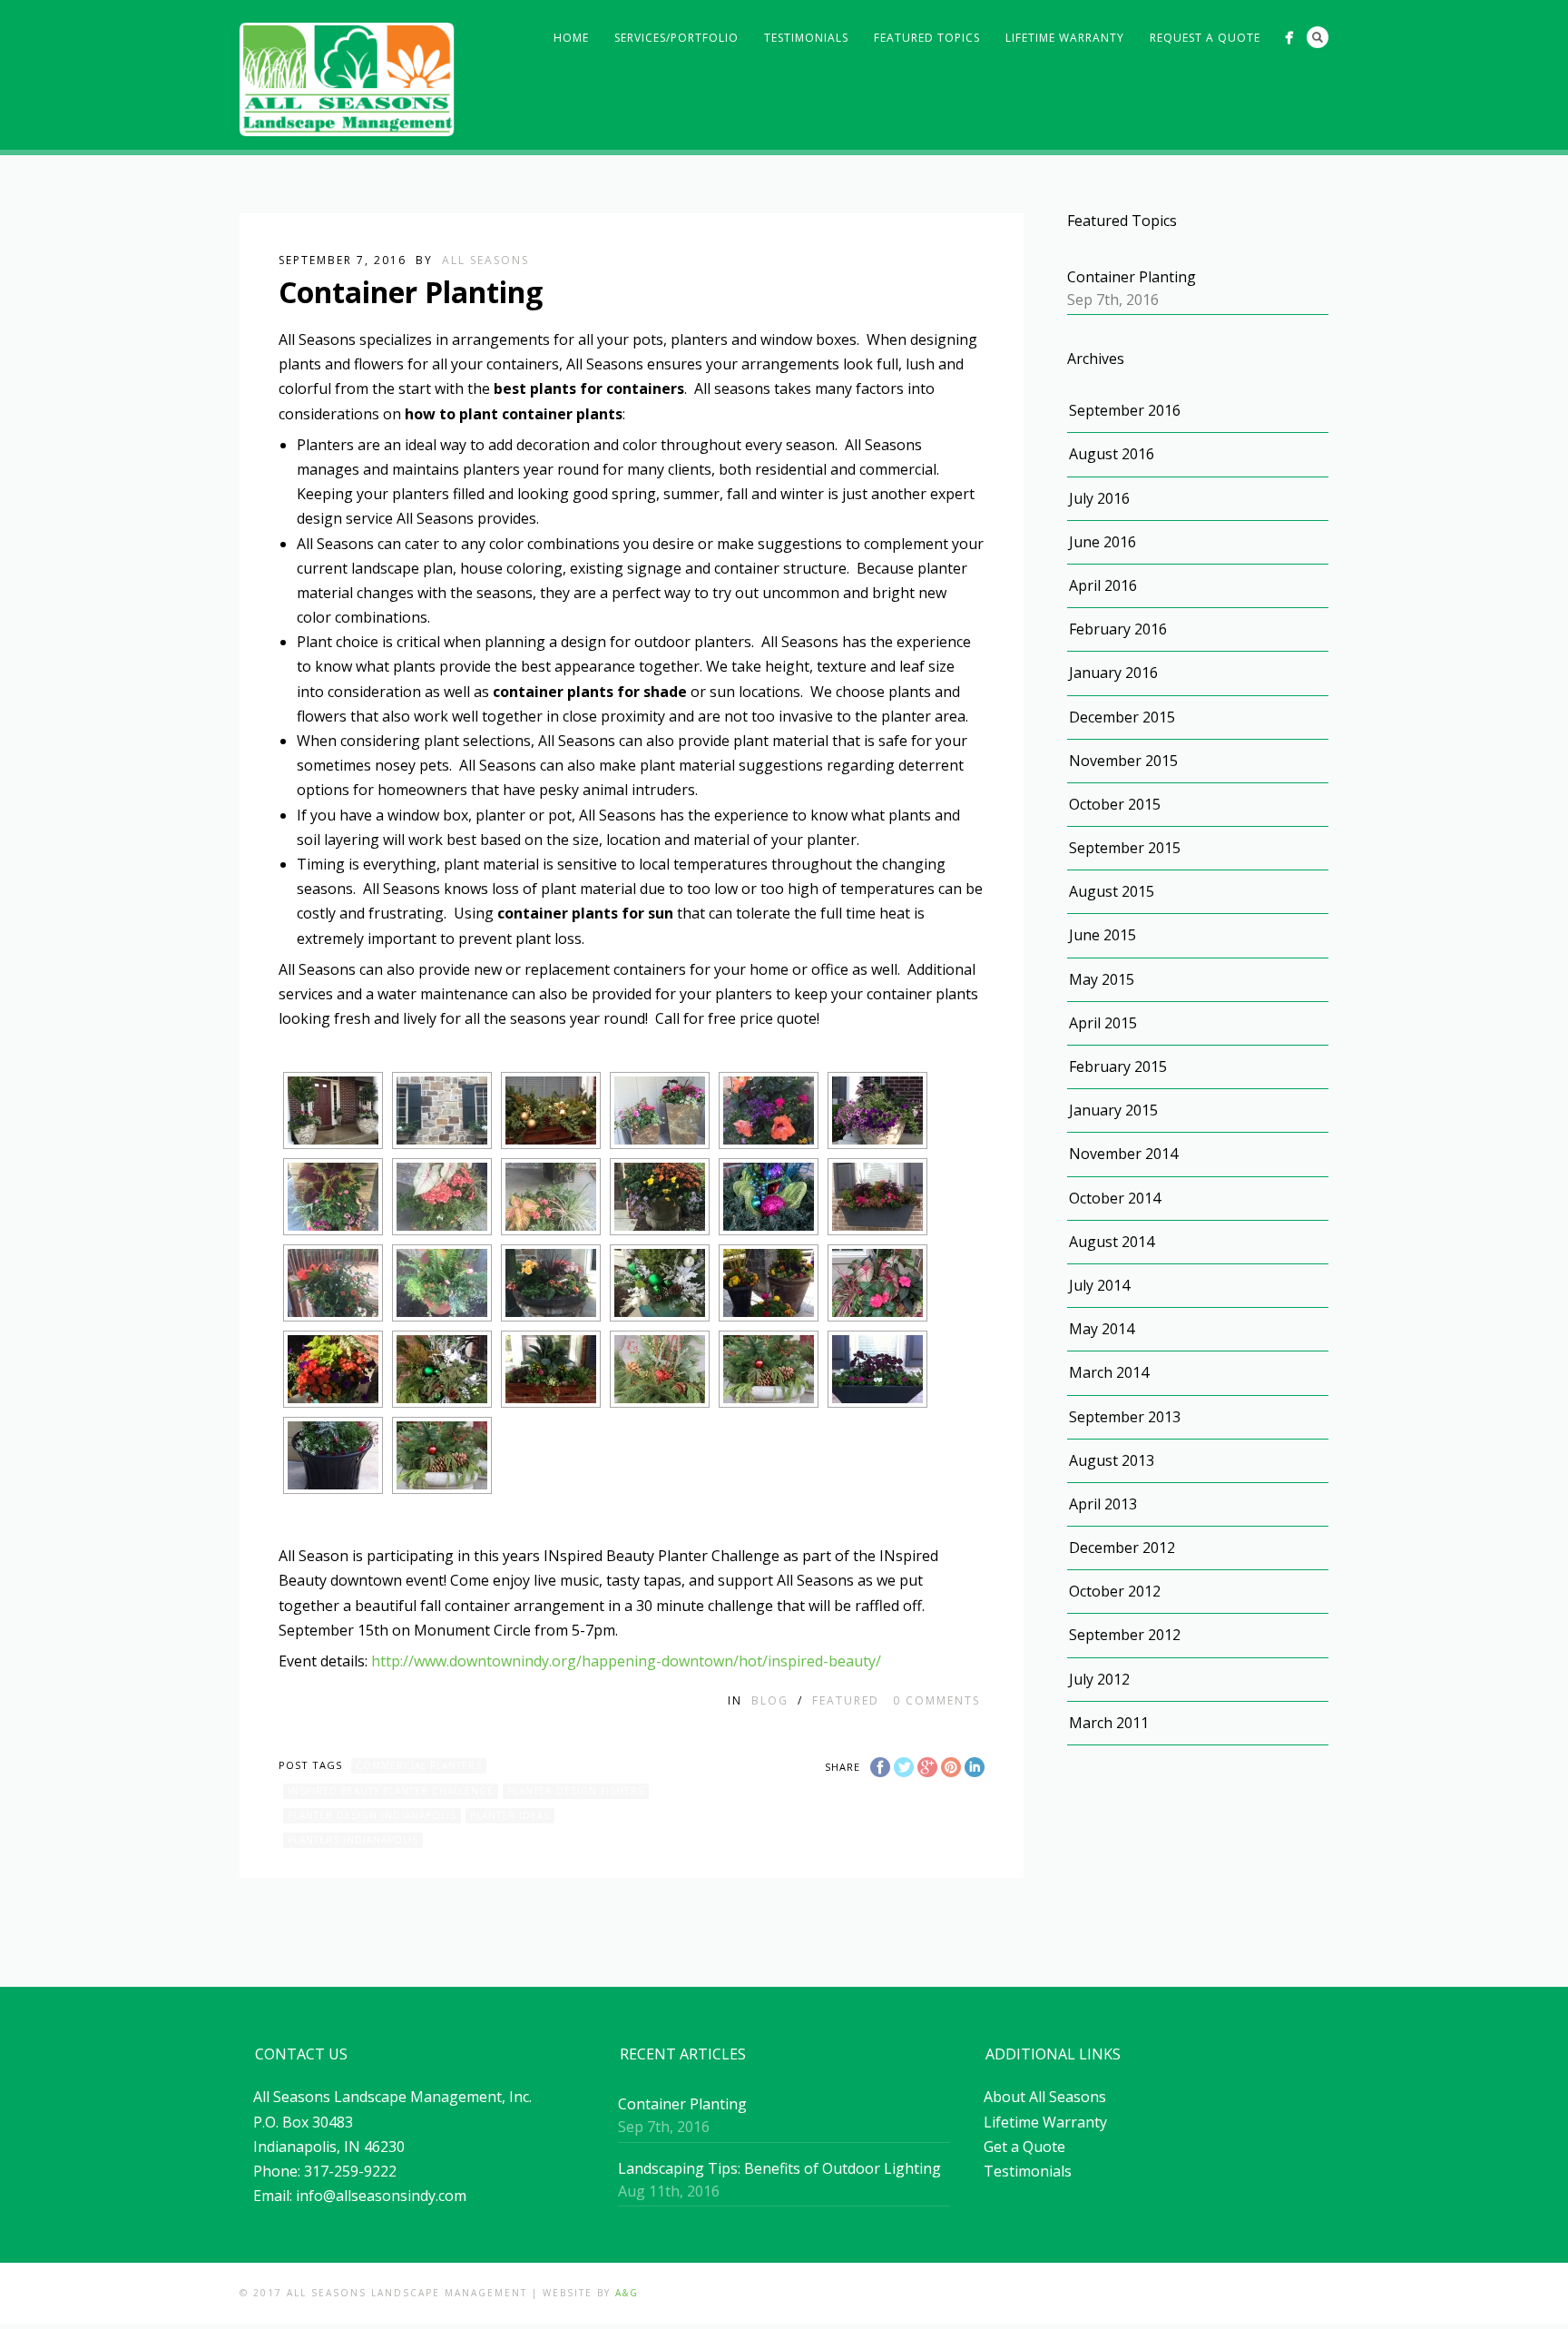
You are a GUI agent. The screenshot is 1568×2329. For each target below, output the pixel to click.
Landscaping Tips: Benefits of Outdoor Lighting (779, 2168)
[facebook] (1289, 38)
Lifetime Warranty (1065, 38)
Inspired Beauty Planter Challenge (391, 1791)
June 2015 (1102, 935)
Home (571, 38)
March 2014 (1109, 1372)
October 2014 (1115, 1198)
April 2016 (1103, 585)
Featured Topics (927, 38)
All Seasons (485, 260)
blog (770, 1700)
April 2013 (1103, 1504)
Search (1318, 37)
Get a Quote (1024, 2147)
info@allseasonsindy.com (381, 2196)
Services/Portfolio (676, 38)
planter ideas (510, 1815)
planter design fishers (576, 1791)
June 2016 (1102, 542)
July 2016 (1099, 498)
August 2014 (1112, 1242)
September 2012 (1125, 1635)
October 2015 (1115, 804)
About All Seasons (1045, 2097)
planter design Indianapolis (372, 1815)
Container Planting (1132, 277)
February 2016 (1118, 629)
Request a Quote (1205, 38)
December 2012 (1122, 1548)
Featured (846, 1700)
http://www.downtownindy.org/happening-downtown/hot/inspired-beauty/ (626, 1661)
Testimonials (806, 38)
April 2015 (1103, 1023)
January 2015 (1113, 1110)
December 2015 (1122, 717)
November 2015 (1123, 761)
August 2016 (1112, 454)
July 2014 (1099, 1285)
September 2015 (1125, 848)
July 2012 (1099, 1679)
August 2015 (1112, 891)
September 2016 (1125, 410)
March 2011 (1109, 1723)
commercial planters (419, 1765)
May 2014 (1102, 1329)
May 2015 (1102, 979)
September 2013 (1125, 1417)
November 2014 (1123, 1154)
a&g (627, 2293)
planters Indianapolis (353, 1840)
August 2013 (1112, 1460)
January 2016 (1113, 673)
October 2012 (1115, 1591)
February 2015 (1118, 1066)
